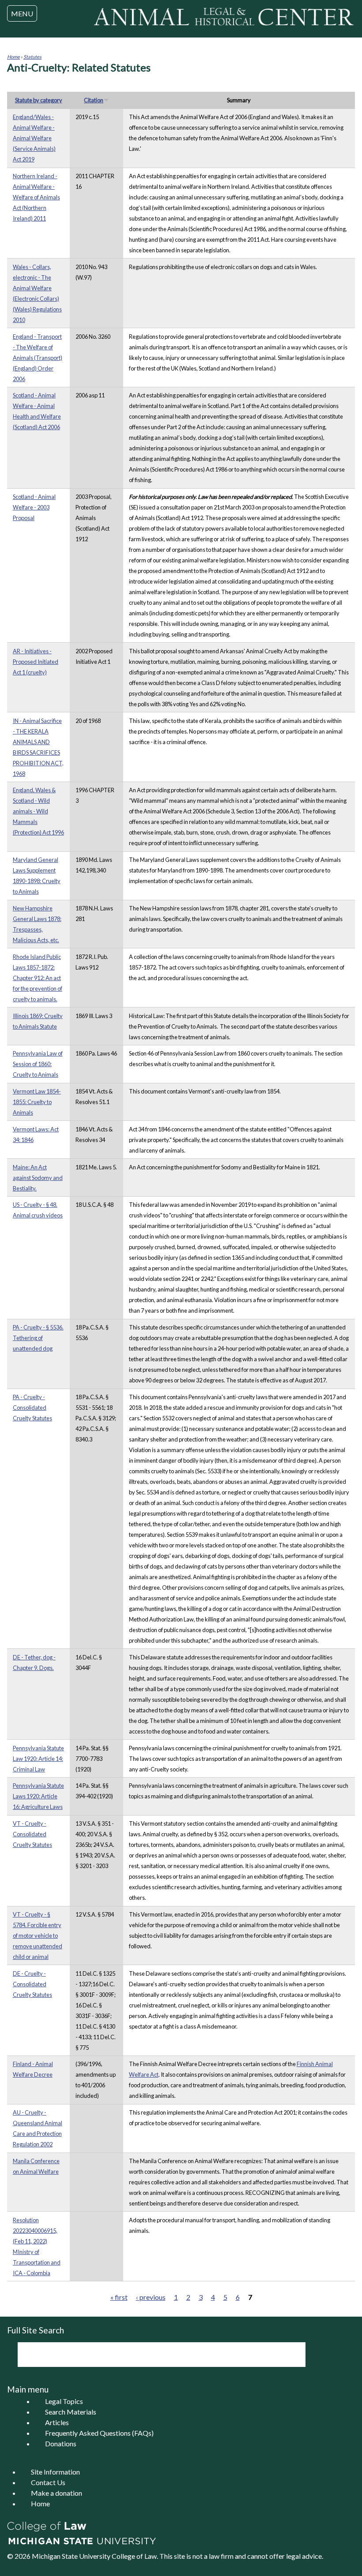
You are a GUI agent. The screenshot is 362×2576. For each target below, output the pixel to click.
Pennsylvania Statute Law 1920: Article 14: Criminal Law (38, 1759)
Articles (57, 2422)
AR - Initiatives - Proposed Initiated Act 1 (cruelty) (36, 662)
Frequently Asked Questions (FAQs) (99, 2433)
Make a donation (57, 2493)
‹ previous (151, 2297)
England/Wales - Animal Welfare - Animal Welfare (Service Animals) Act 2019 (34, 138)
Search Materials (71, 2412)
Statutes (32, 57)
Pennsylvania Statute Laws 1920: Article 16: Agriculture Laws (38, 1796)
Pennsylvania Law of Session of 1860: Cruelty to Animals (38, 1064)
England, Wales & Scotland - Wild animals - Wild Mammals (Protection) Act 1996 (38, 811)
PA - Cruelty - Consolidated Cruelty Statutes (32, 1408)
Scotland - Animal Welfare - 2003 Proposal (34, 507)
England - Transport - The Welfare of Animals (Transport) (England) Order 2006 (38, 358)
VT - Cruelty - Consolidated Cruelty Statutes (32, 1834)
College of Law (134, 2556)
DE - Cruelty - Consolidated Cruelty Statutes (32, 1984)
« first (119, 2297)
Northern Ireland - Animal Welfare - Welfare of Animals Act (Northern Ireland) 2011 (36, 197)
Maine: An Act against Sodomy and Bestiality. (38, 1178)
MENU (22, 13)
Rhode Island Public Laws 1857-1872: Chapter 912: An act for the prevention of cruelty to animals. (38, 978)
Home (13, 57)
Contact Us (48, 2482)
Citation (94, 100)
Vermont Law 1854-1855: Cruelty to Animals (37, 1102)
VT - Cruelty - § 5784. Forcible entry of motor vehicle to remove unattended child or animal (38, 1936)
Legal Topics (64, 2401)
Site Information (55, 2472)
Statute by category (39, 100)
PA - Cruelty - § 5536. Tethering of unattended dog (38, 1338)
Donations (61, 2443)
